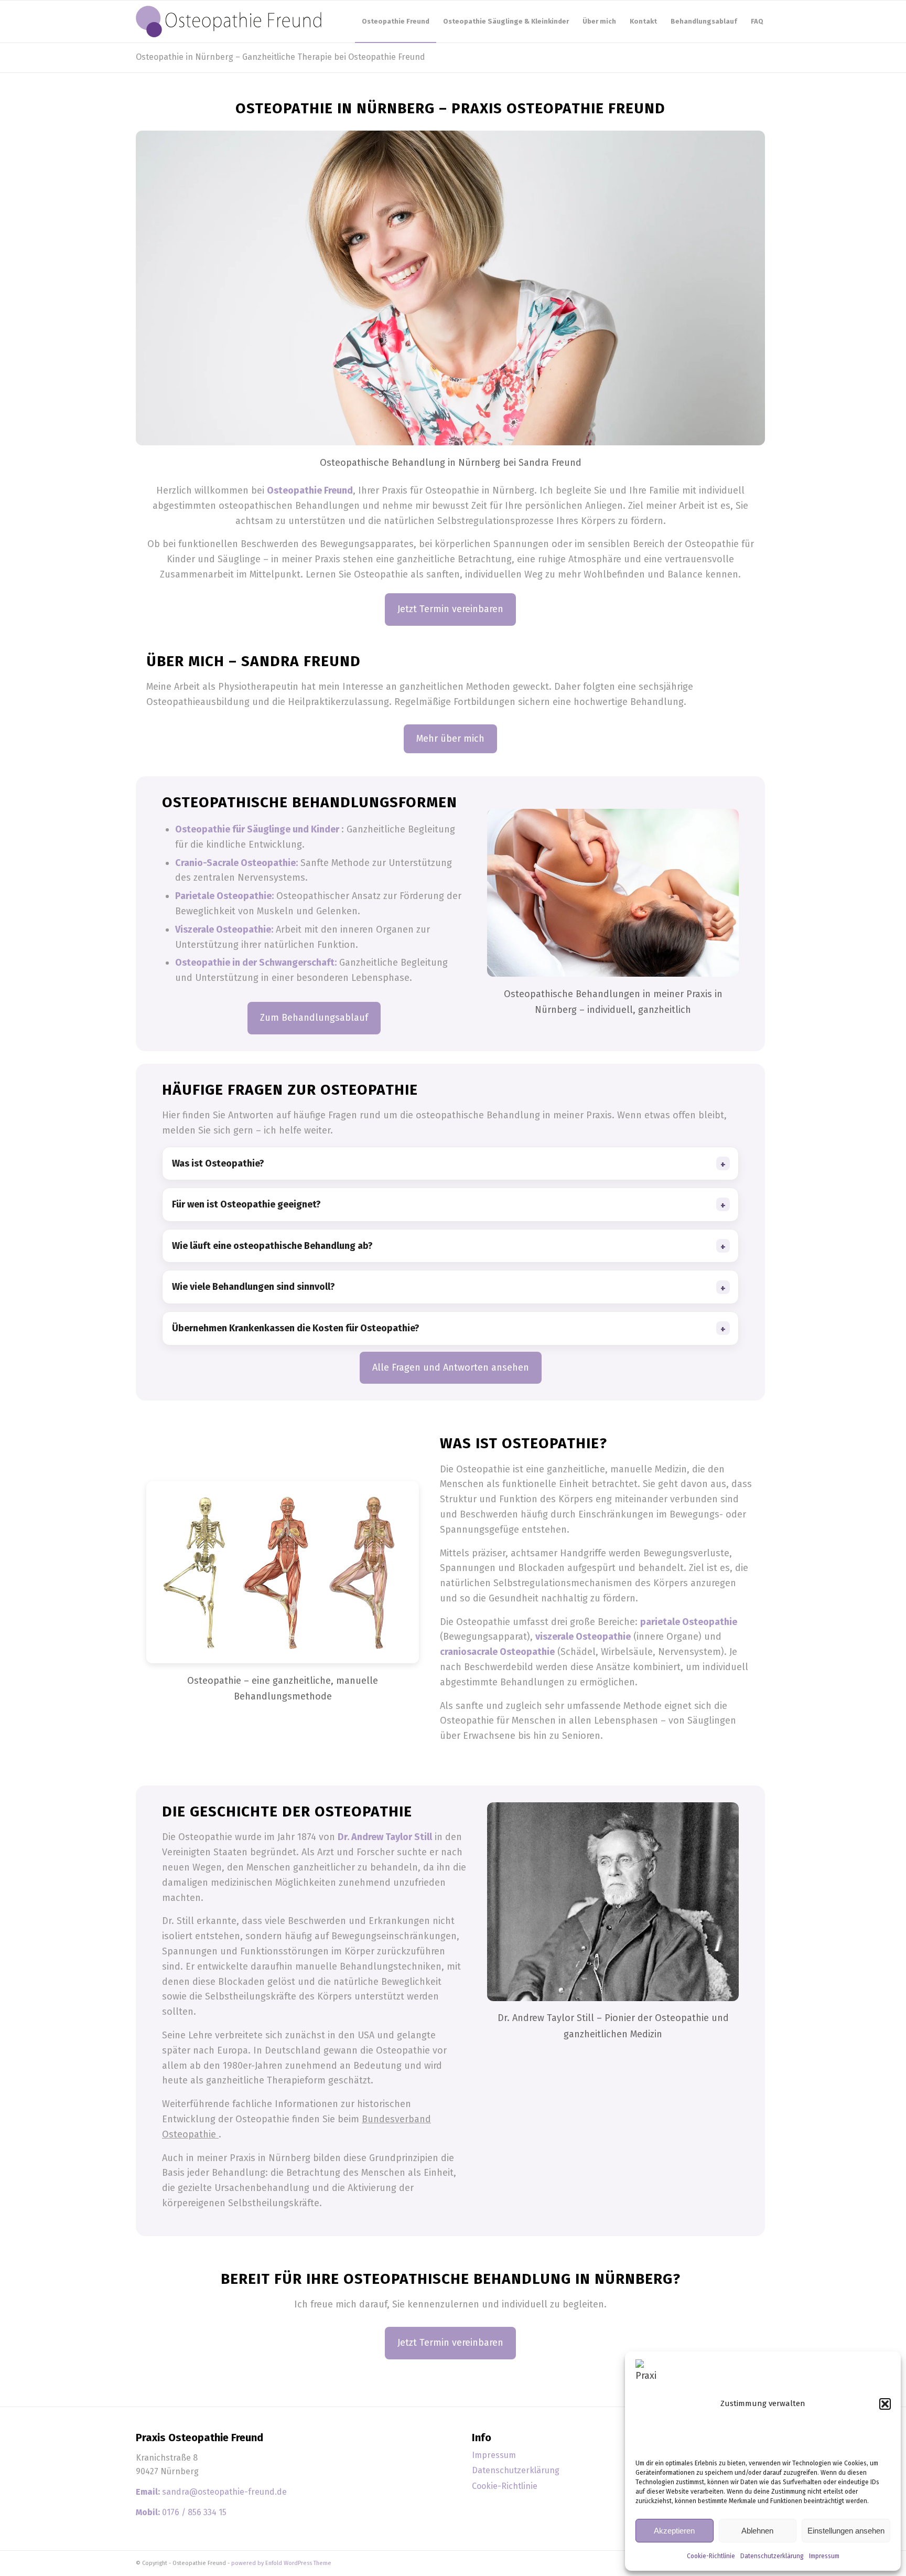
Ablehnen (757, 2531)
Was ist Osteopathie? (218, 1163)
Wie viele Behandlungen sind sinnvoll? (254, 1287)
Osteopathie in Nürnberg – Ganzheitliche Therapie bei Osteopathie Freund (281, 57)
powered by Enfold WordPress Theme (281, 2563)
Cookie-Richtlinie (711, 2556)
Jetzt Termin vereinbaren (450, 609)
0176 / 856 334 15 (194, 2512)
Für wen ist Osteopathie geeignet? (246, 1204)
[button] (885, 2404)
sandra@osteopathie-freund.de (224, 2492)
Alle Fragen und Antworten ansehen (451, 1367)
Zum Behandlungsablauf (314, 1018)
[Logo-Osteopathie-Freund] (229, 22)
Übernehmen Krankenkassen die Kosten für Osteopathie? (296, 1328)
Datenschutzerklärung (772, 2556)
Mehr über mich (450, 739)
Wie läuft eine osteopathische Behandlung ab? (272, 1246)
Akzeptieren (674, 2531)
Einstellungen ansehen (846, 2531)
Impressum (824, 2556)
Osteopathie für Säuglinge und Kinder (258, 829)
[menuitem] (396, 22)
